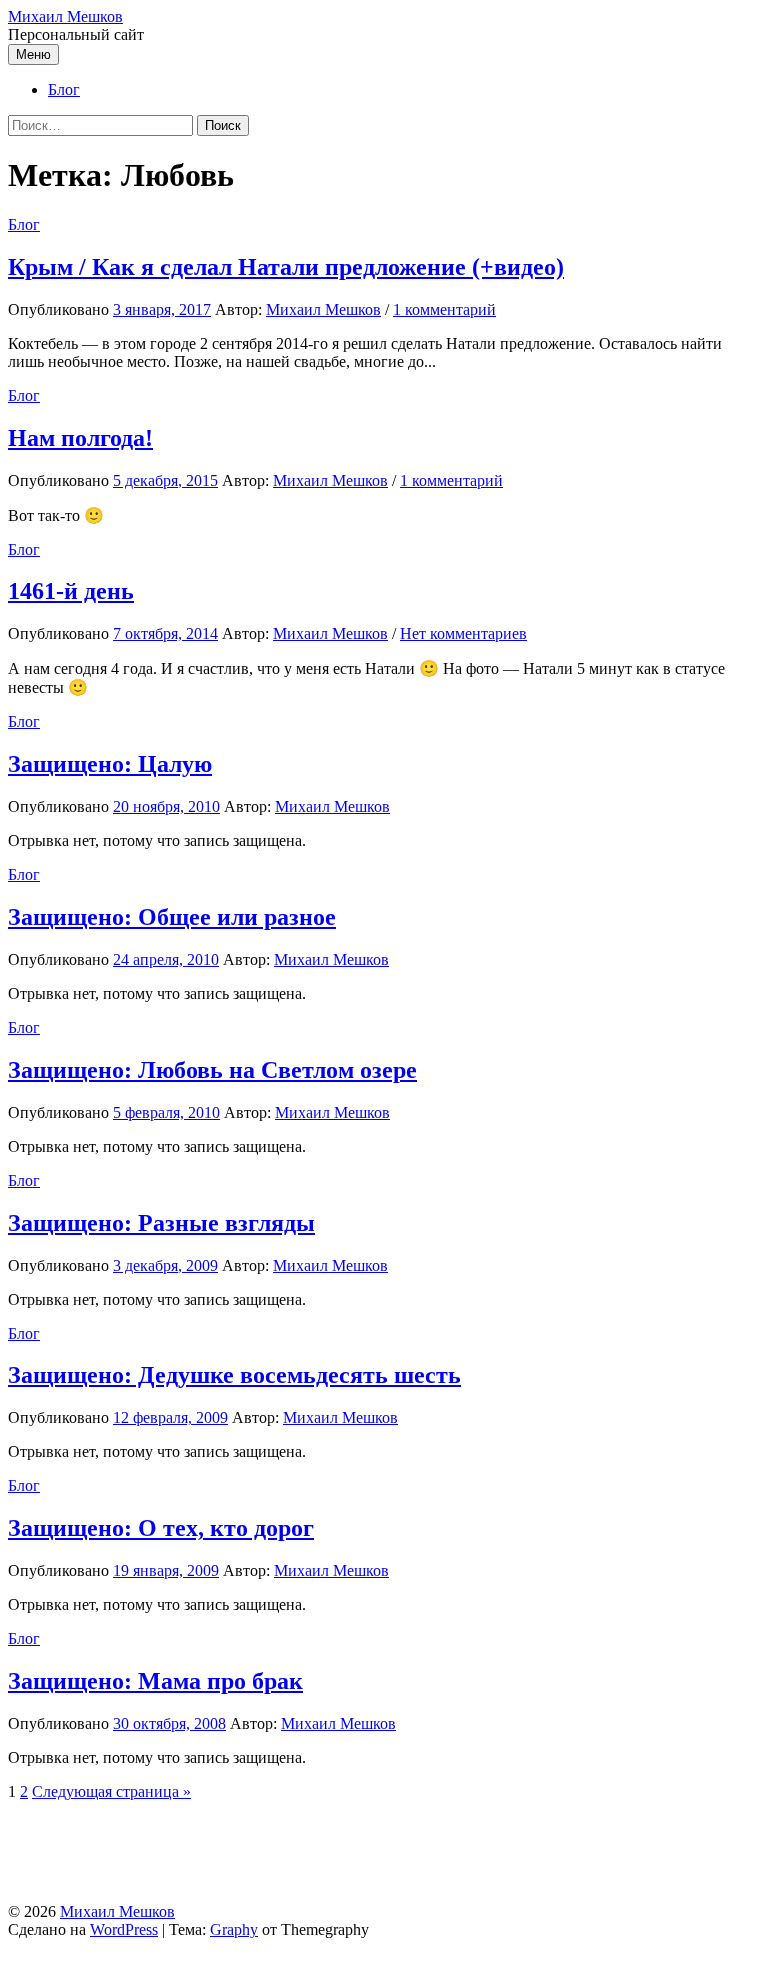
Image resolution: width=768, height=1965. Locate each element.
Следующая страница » (111, 1791)
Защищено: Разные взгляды (161, 1223)
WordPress (124, 1929)
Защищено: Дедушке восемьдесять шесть (234, 1375)
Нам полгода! (80, 438)
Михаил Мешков (65, 16)
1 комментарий (444, 309)
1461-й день (71, 591)
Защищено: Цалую (110, 764)
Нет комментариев (463, 633)
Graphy (234, 1929)
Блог (64, 89)
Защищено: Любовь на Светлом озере (212, 1070)
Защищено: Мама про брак (155, 1681)
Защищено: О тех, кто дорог (161, 1528)
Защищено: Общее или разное (172, 917)
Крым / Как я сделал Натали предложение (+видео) (286, 267)
